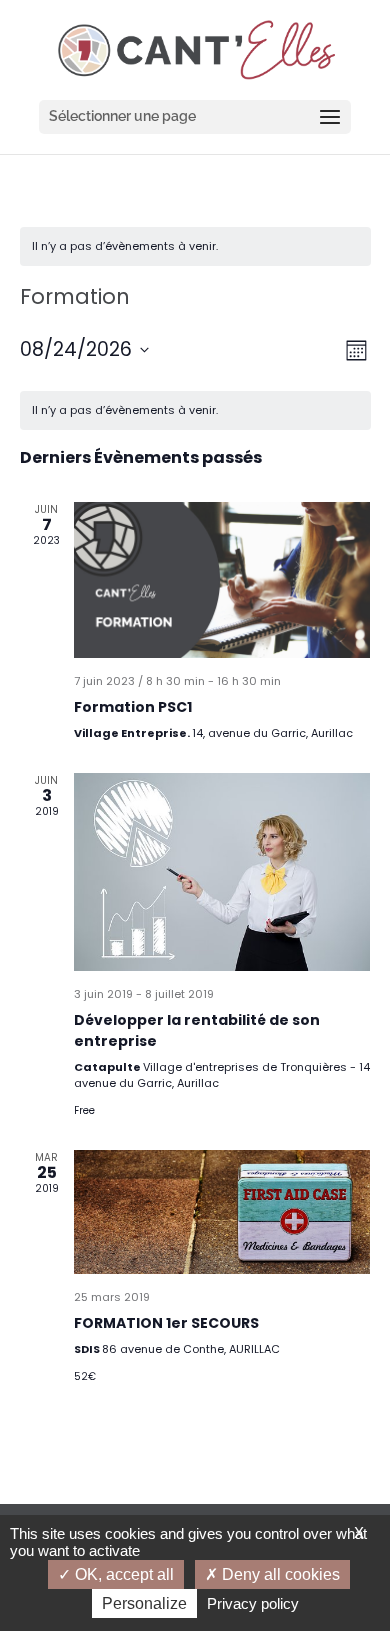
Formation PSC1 (133, 707)
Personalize (144, 1603)
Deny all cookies (279, 1574)
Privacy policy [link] (253, 1603)
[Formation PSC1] (222, 579)
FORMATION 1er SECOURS (166, 1323)
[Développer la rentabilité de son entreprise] (222, 872)
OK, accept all (122, 1574)
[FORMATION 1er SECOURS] (222, 1212)
